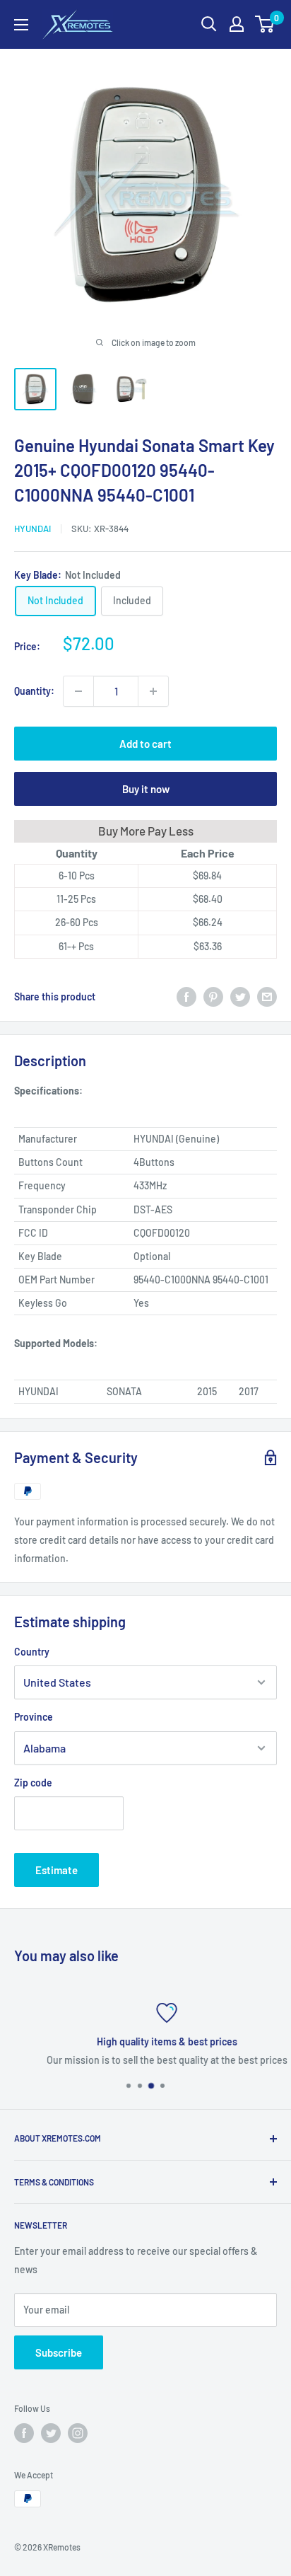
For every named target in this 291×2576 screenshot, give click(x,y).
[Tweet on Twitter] (240, 997)
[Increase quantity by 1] (153, 691)
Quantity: (34, 691)
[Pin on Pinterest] (213, 997)
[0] (265, 24)
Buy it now (146, 789)
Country (32, 1652)
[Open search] (209, 24)
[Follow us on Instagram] (78, 2433)
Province (34, 1717)
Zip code (33, 1783)
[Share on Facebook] (186, 997)
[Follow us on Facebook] (24, 2433)
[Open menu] (21, 25)
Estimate (57, 1870)
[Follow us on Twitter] (51, 2433)
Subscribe (59, 2352)
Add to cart (145, 744)
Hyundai (32, 529)
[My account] (237, 24)
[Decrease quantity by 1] (78, 691)
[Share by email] (267, 997)
